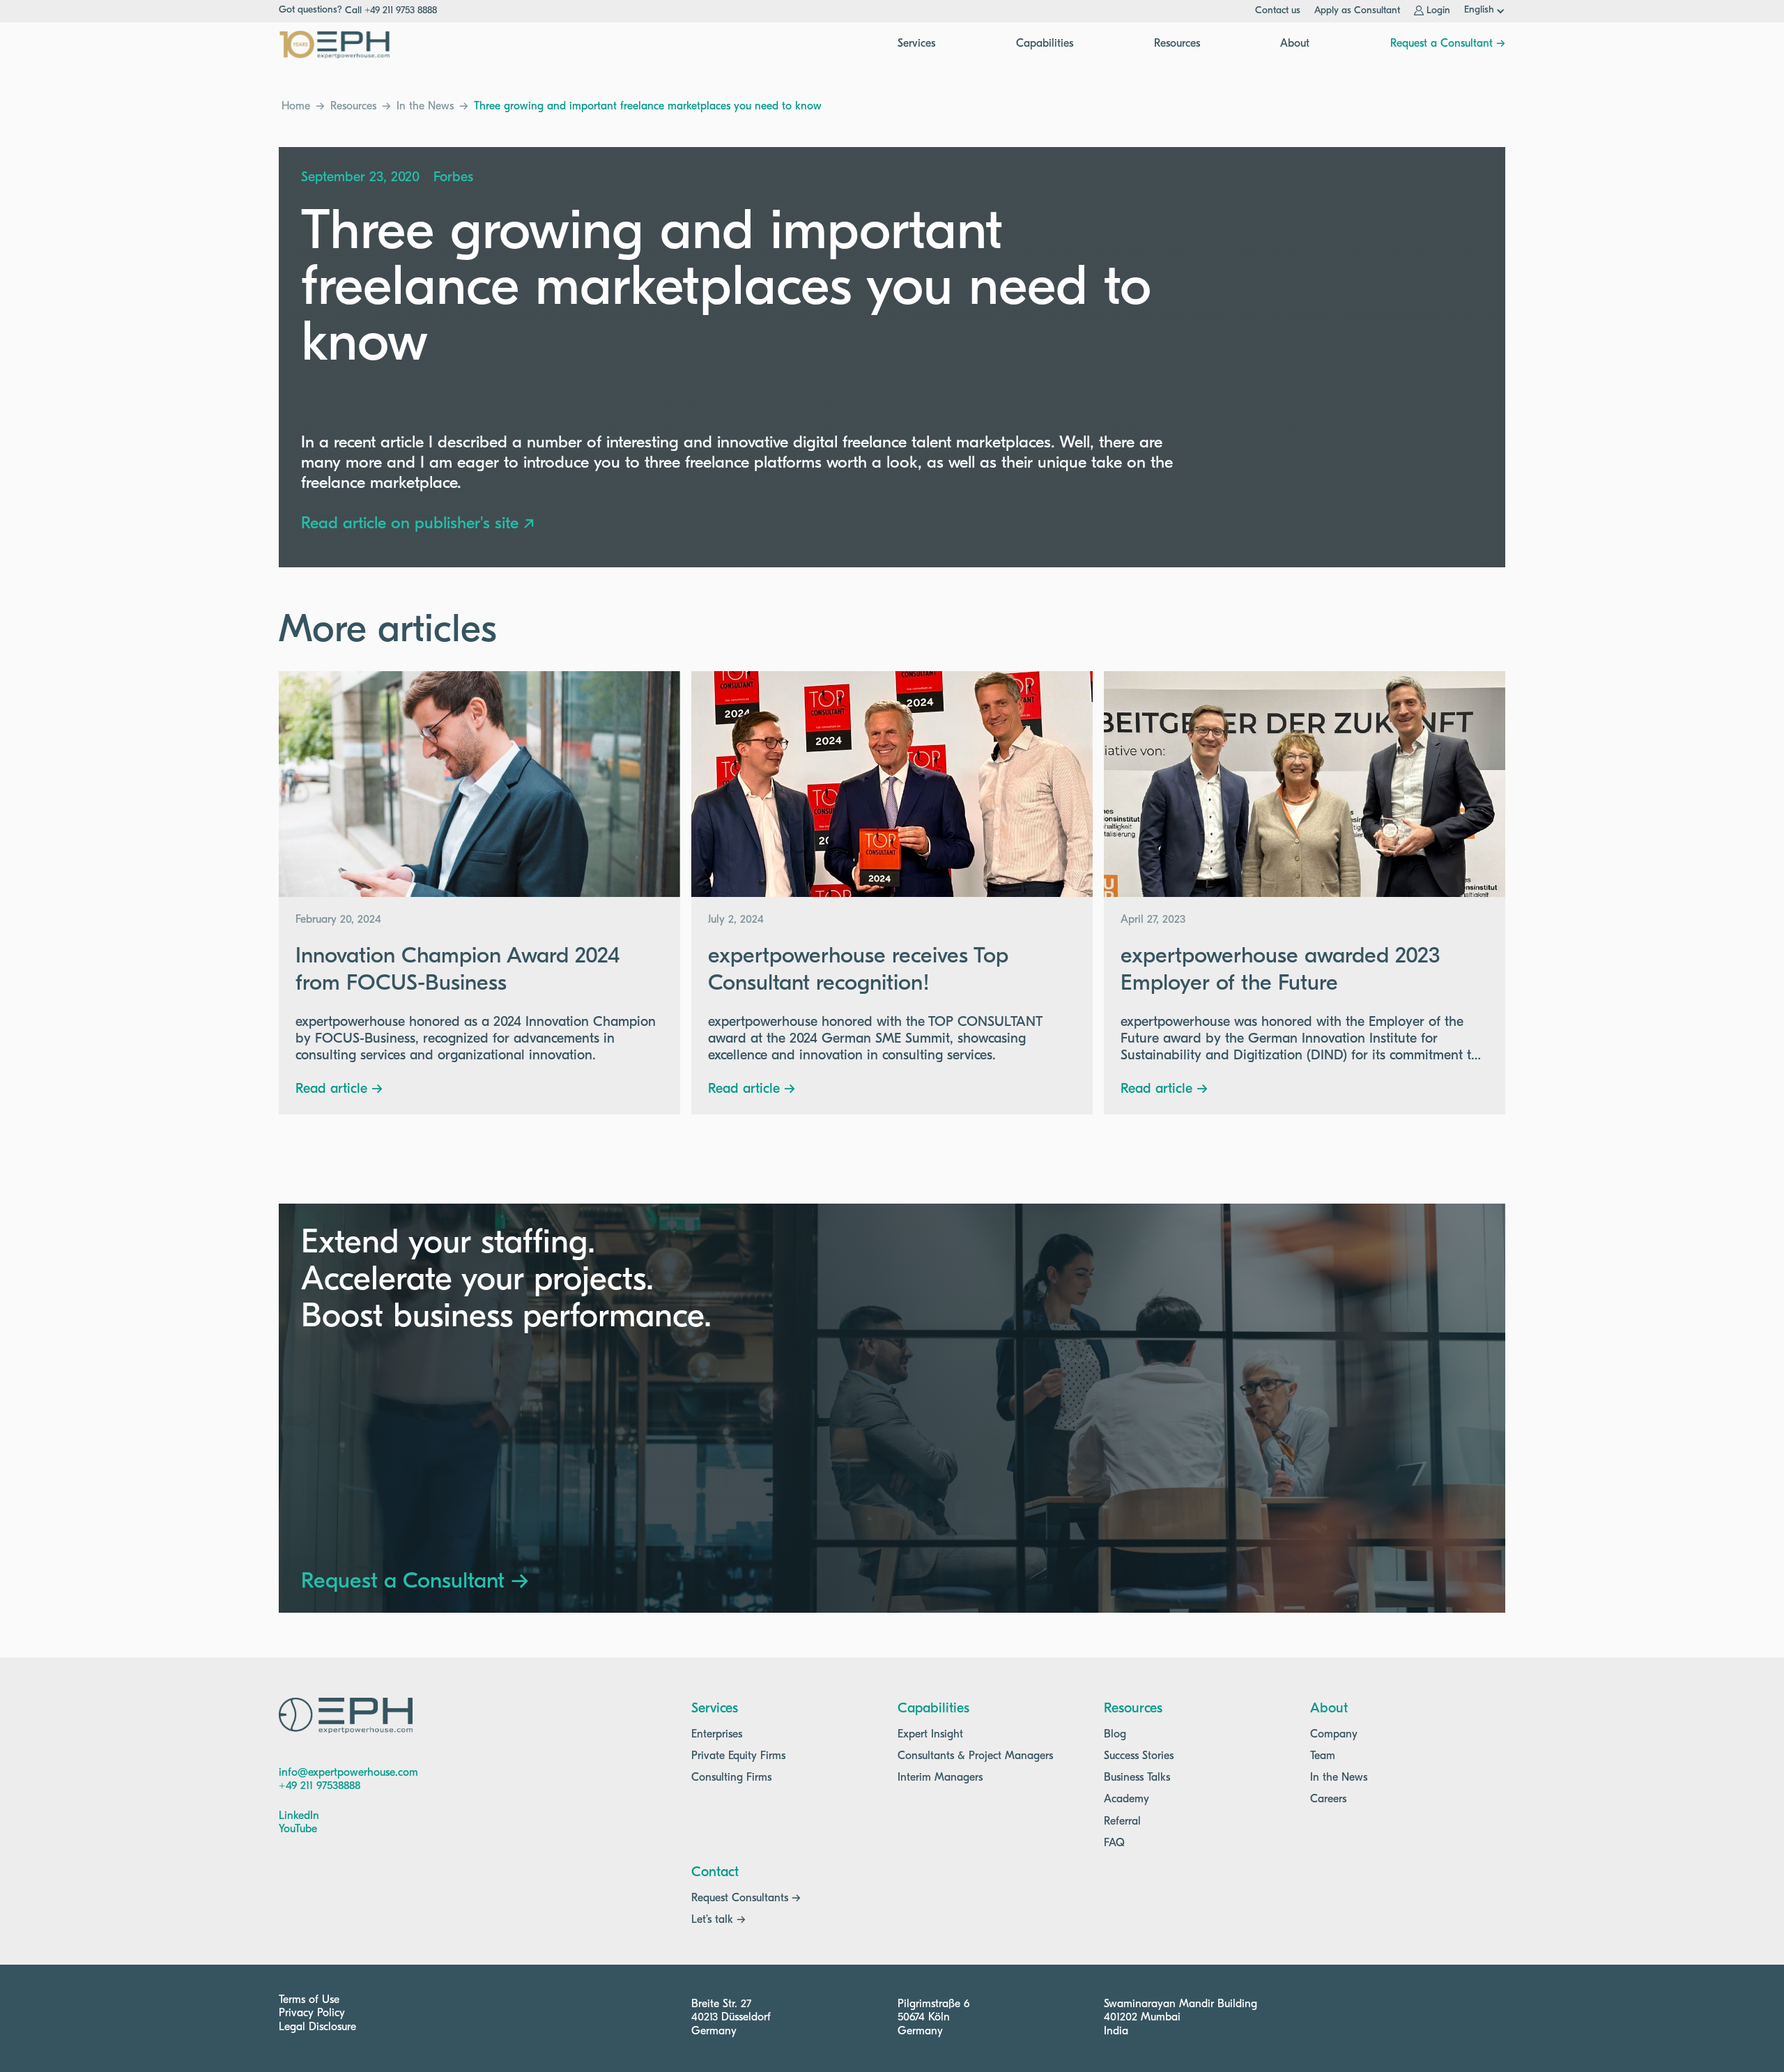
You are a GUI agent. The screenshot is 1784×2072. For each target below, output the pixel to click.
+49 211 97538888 (320, 1786)
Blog (1115, 1735)
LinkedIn (299, 1816)
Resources (353, 107)
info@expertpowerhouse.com (348, 1773)
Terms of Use (309, 2000)
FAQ (1114, 1843)
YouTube (298, 1829)
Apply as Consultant (1357, 11)
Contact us (1278, 11)
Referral (1122, 1822)
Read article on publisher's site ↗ (418, 524)
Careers (1328, 1799)
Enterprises (717, 1735)
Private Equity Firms (738, 1756)
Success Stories (1139, 1756)
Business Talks (1137, 1778)
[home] (334, 45)
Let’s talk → (718, 1920)
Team (1323, 1756)
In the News (425, 107)
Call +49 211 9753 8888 (391, 11)
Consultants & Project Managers (975, 1756)
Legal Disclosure (317, 2027)
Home (296, 107)
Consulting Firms (731, 1778)
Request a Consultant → (1448, 44)
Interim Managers (940, 1778)
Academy (1126, 1799)
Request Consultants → (746, 1898)
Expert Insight (930, 1735)
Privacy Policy (312, 2013)
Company (1334, 1735)
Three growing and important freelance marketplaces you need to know (648, 107)
